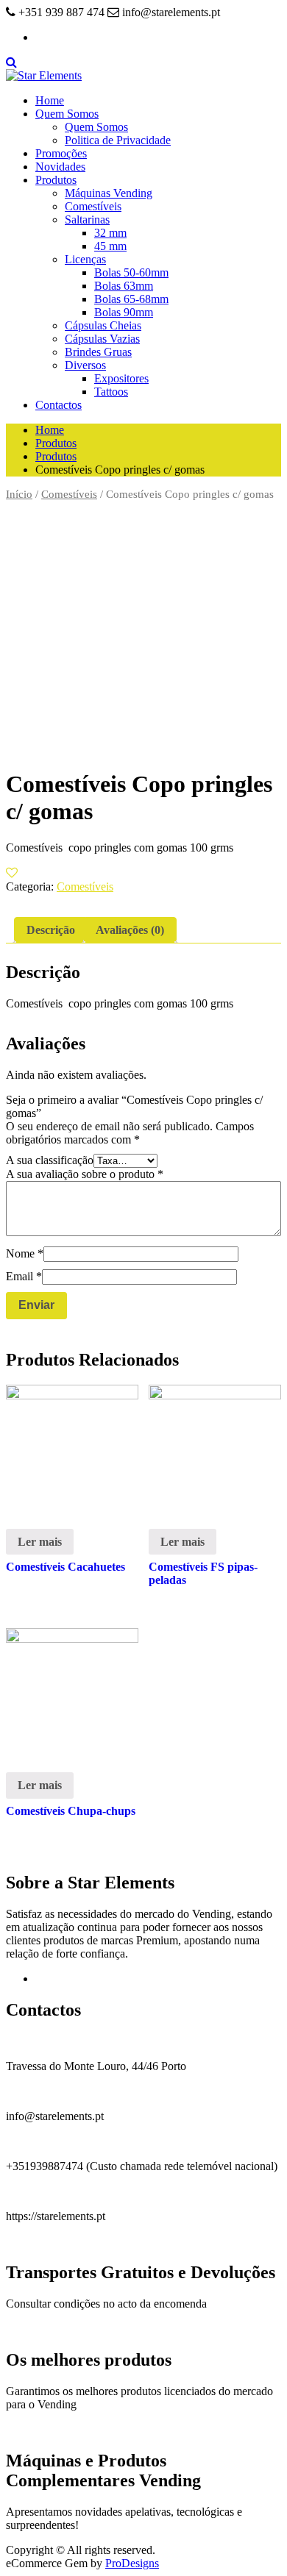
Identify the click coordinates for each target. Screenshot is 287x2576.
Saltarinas (87, 220)
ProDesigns (132, 2563)
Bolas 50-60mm (131, 272)
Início (19, 494)
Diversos (85, 365)
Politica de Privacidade (118, 140)
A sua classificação (50, 1160)
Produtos (56, 180)
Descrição (51, 930)
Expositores (121, 378)
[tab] (51, 930)
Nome (25, 1253)
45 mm (110, 246)
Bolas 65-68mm (131, 299)
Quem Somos (67, 114)
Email (24, 1276)
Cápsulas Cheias (103, 325)
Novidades (60, 167)
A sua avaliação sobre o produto (85, 1174)
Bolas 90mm (124, 312)
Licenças (85, 259)
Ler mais (40, 1542)
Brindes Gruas (98, 352)
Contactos (59, 405)
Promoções (61, 153)
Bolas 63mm (124, 286)
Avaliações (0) (130, 930)
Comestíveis (93, 206)
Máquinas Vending (109, 193)
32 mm (110, 233)
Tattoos (111, 392)
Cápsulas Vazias (102, 339)
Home (50, 100)
